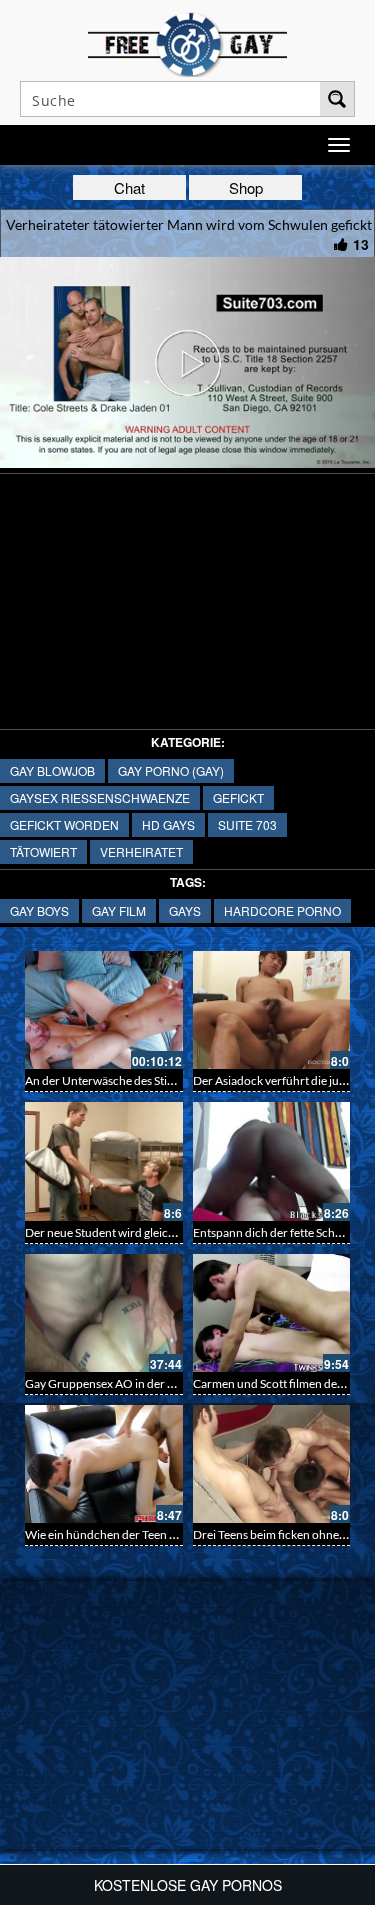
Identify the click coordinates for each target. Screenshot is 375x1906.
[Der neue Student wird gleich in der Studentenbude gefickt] (104, 1161)
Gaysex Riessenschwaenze (100, 797)
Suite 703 (247, 824)
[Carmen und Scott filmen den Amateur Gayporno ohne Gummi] (272, 1313)
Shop (246, 187)
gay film (119, 910)
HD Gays (168, 824)
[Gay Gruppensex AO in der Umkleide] (104, 1313)
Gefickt (238, 797)
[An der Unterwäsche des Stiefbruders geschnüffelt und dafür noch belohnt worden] (104, 1010)
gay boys (39, 910)
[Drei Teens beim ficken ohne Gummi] (272, 1464)
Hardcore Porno (282, 910)
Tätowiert (43, 851)
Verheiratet (141, 851)
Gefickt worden (64, 824)
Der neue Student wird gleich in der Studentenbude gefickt (176, 1232)
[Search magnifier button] (337, 99)
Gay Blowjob (52, 770)
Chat (129, 187)
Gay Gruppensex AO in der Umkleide (121, 1383)
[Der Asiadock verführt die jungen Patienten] (272, 1010)
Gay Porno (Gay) (171, 770)
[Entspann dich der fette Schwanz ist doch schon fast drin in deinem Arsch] (272, 1161)
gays (185, 910)
